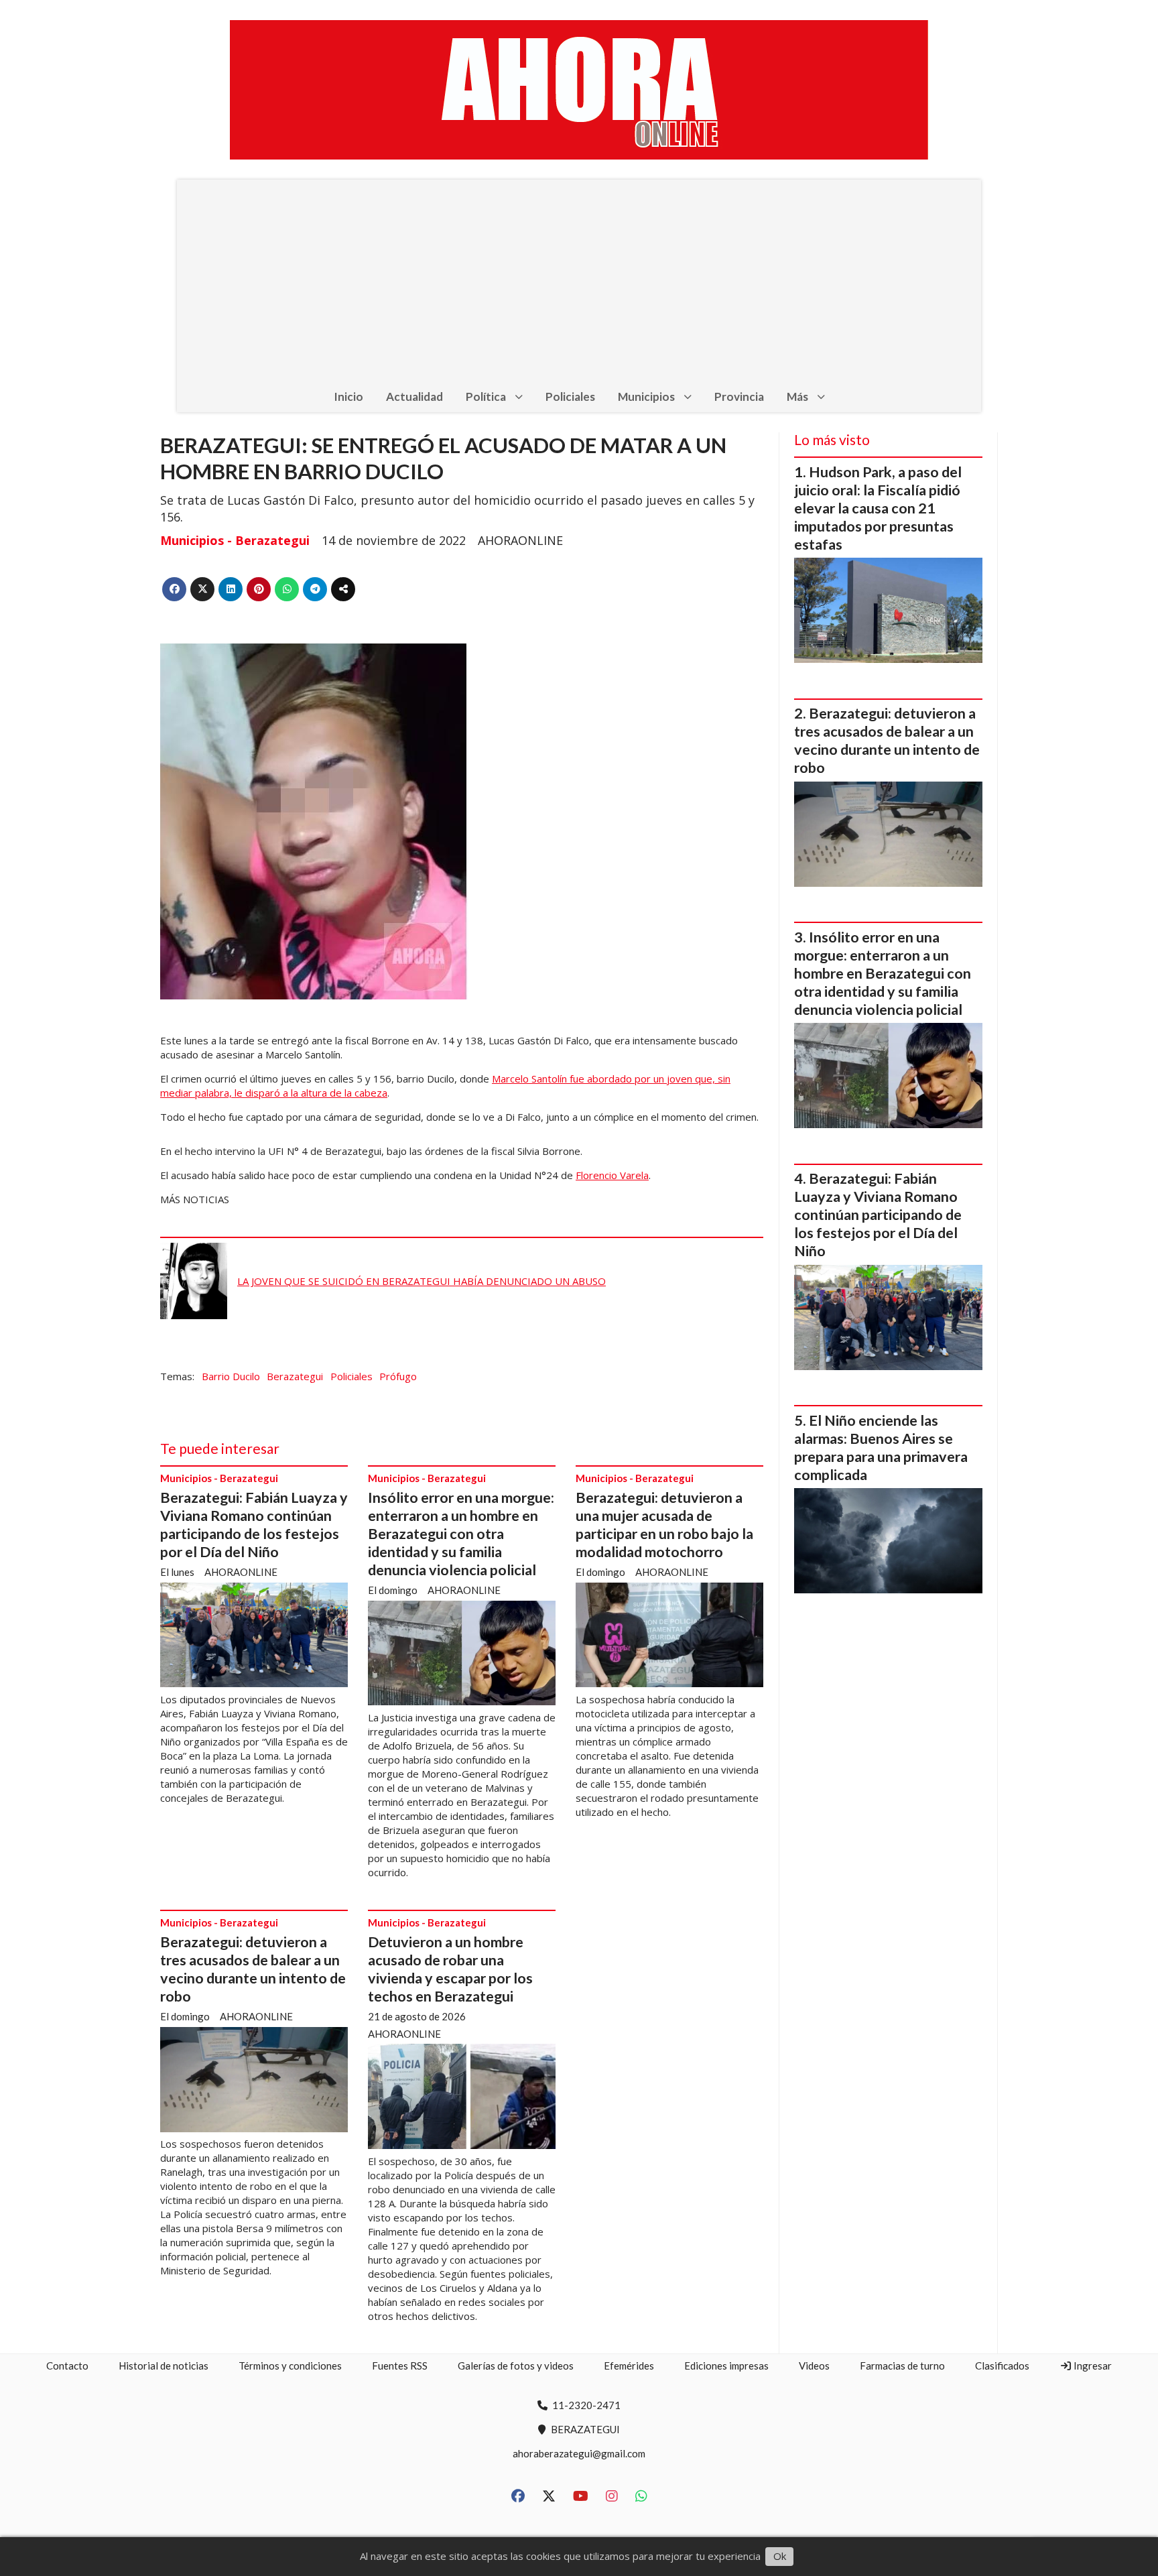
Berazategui (295, 1376)
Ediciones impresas (726, 2366)
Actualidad (414, 396)
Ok (780, 2556)
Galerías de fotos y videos (516, 2366)
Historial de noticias (164, 2366)
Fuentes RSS (400, 2366)
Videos (814, 2366)
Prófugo (398, 1376)
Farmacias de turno (902, 2366)
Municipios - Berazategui (235, 540)
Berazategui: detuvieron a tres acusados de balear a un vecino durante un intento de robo (253, 1969)
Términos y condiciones (290, 2366)
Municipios (646, 396)
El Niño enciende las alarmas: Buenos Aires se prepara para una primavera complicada (881, 1448)
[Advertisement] (579, 280)
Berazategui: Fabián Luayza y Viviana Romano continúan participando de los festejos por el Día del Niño (254, 1525)
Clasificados (1002, 2366)
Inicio (348, 396)
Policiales (570, 396)
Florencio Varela (612, 1175)
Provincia (739, 396)
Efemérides (629, 2366)
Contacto (67, 2366)
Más (797, 396)
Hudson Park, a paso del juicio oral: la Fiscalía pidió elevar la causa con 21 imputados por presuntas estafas (878, 508)
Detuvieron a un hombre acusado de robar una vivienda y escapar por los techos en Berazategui (450, 1969)
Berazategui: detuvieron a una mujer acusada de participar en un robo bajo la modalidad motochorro (664, 1525)
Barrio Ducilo (231, 1376)
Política (486, 396)
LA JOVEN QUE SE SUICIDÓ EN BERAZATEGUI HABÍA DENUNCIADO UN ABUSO (422, 1281)
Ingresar (1092, 2366)
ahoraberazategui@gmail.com (579, 2453)
